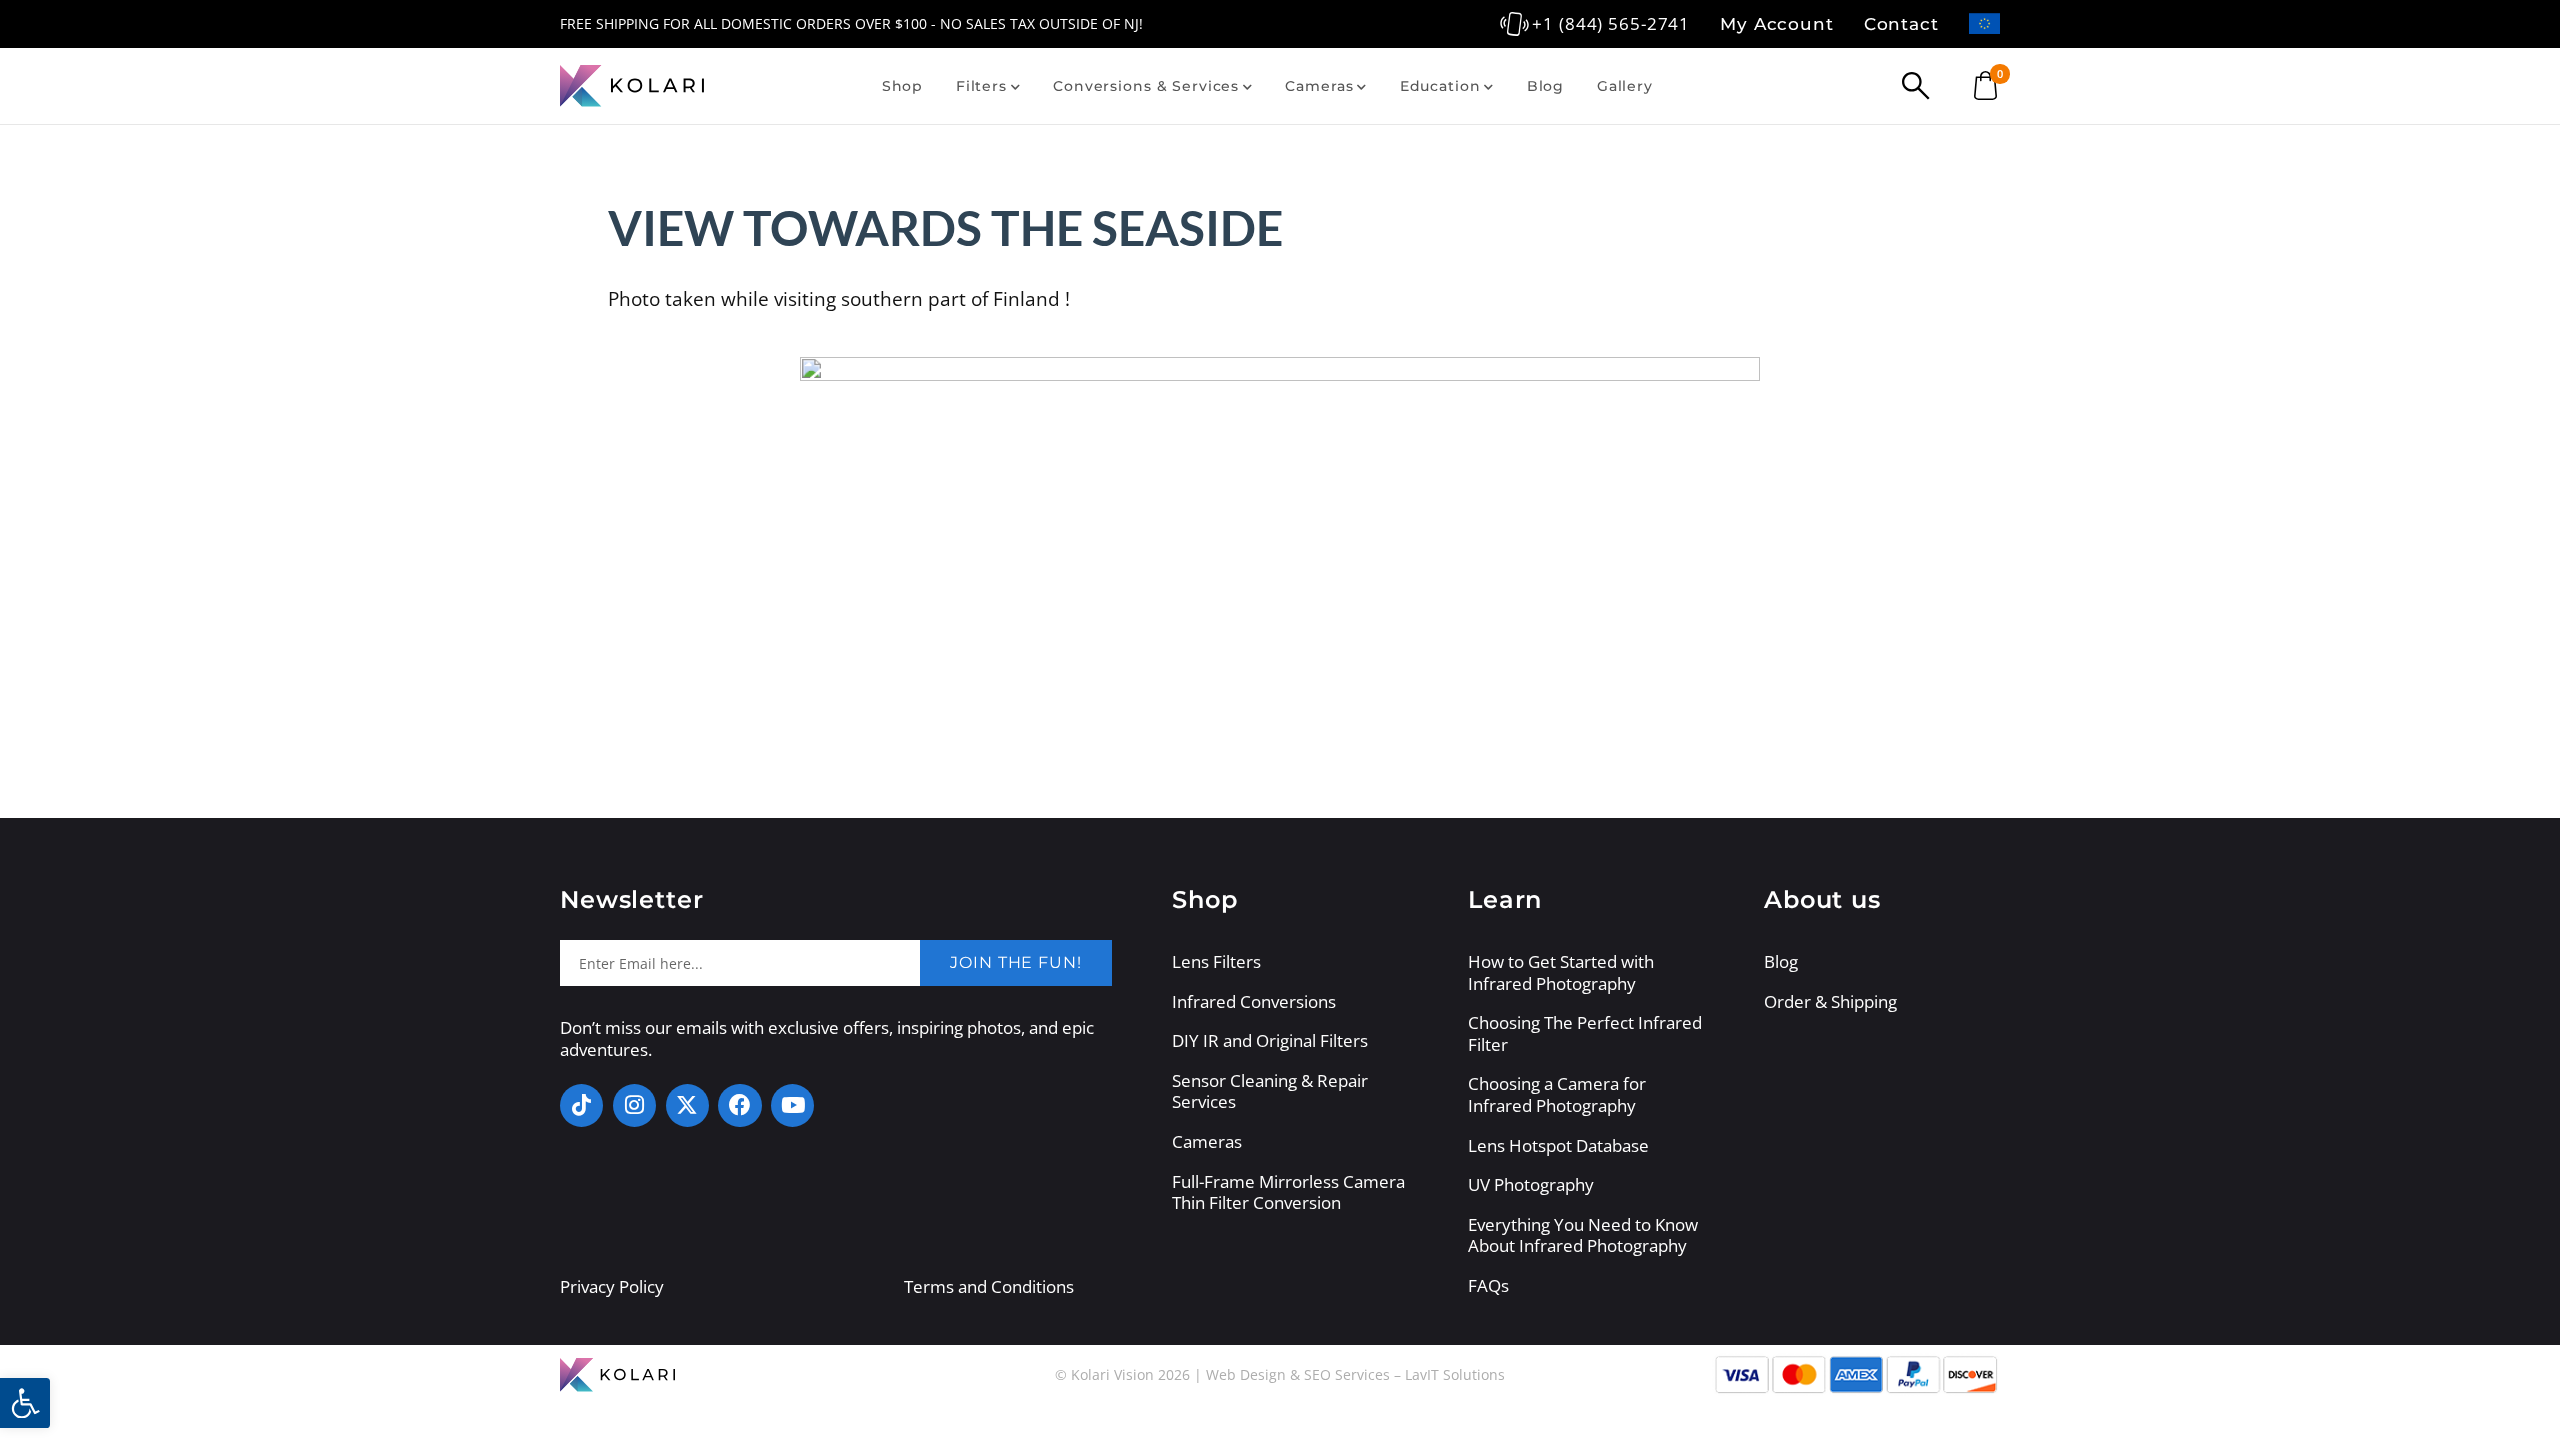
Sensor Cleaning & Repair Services (1270, 1091)
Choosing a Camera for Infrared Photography (1557, 1094)
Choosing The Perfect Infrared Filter (1585, 1033)
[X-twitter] (687, 1105)
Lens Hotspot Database (1558, 1146)
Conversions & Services (1146, 86)
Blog (1545, 86)
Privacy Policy (612, 1286)
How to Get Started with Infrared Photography (1561, 972)
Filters (981, 86)
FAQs (1488, 1286)
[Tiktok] (581, 1105)
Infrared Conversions (1254, 1002)
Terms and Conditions (989, 1286)
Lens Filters (1216, 962)
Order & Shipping (1830, 1002)
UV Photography (1531, 1185)
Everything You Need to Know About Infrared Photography (1583, 1235)
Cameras (1319, 86)
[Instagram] (634, 1105)
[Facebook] (739, 1105)
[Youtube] (792, 1105)
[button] (25, 1403)
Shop (902, 86)
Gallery (1625, 86)
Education (1440, 86)
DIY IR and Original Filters (1270, 1041)
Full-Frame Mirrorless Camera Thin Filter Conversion (1288, 1192)
